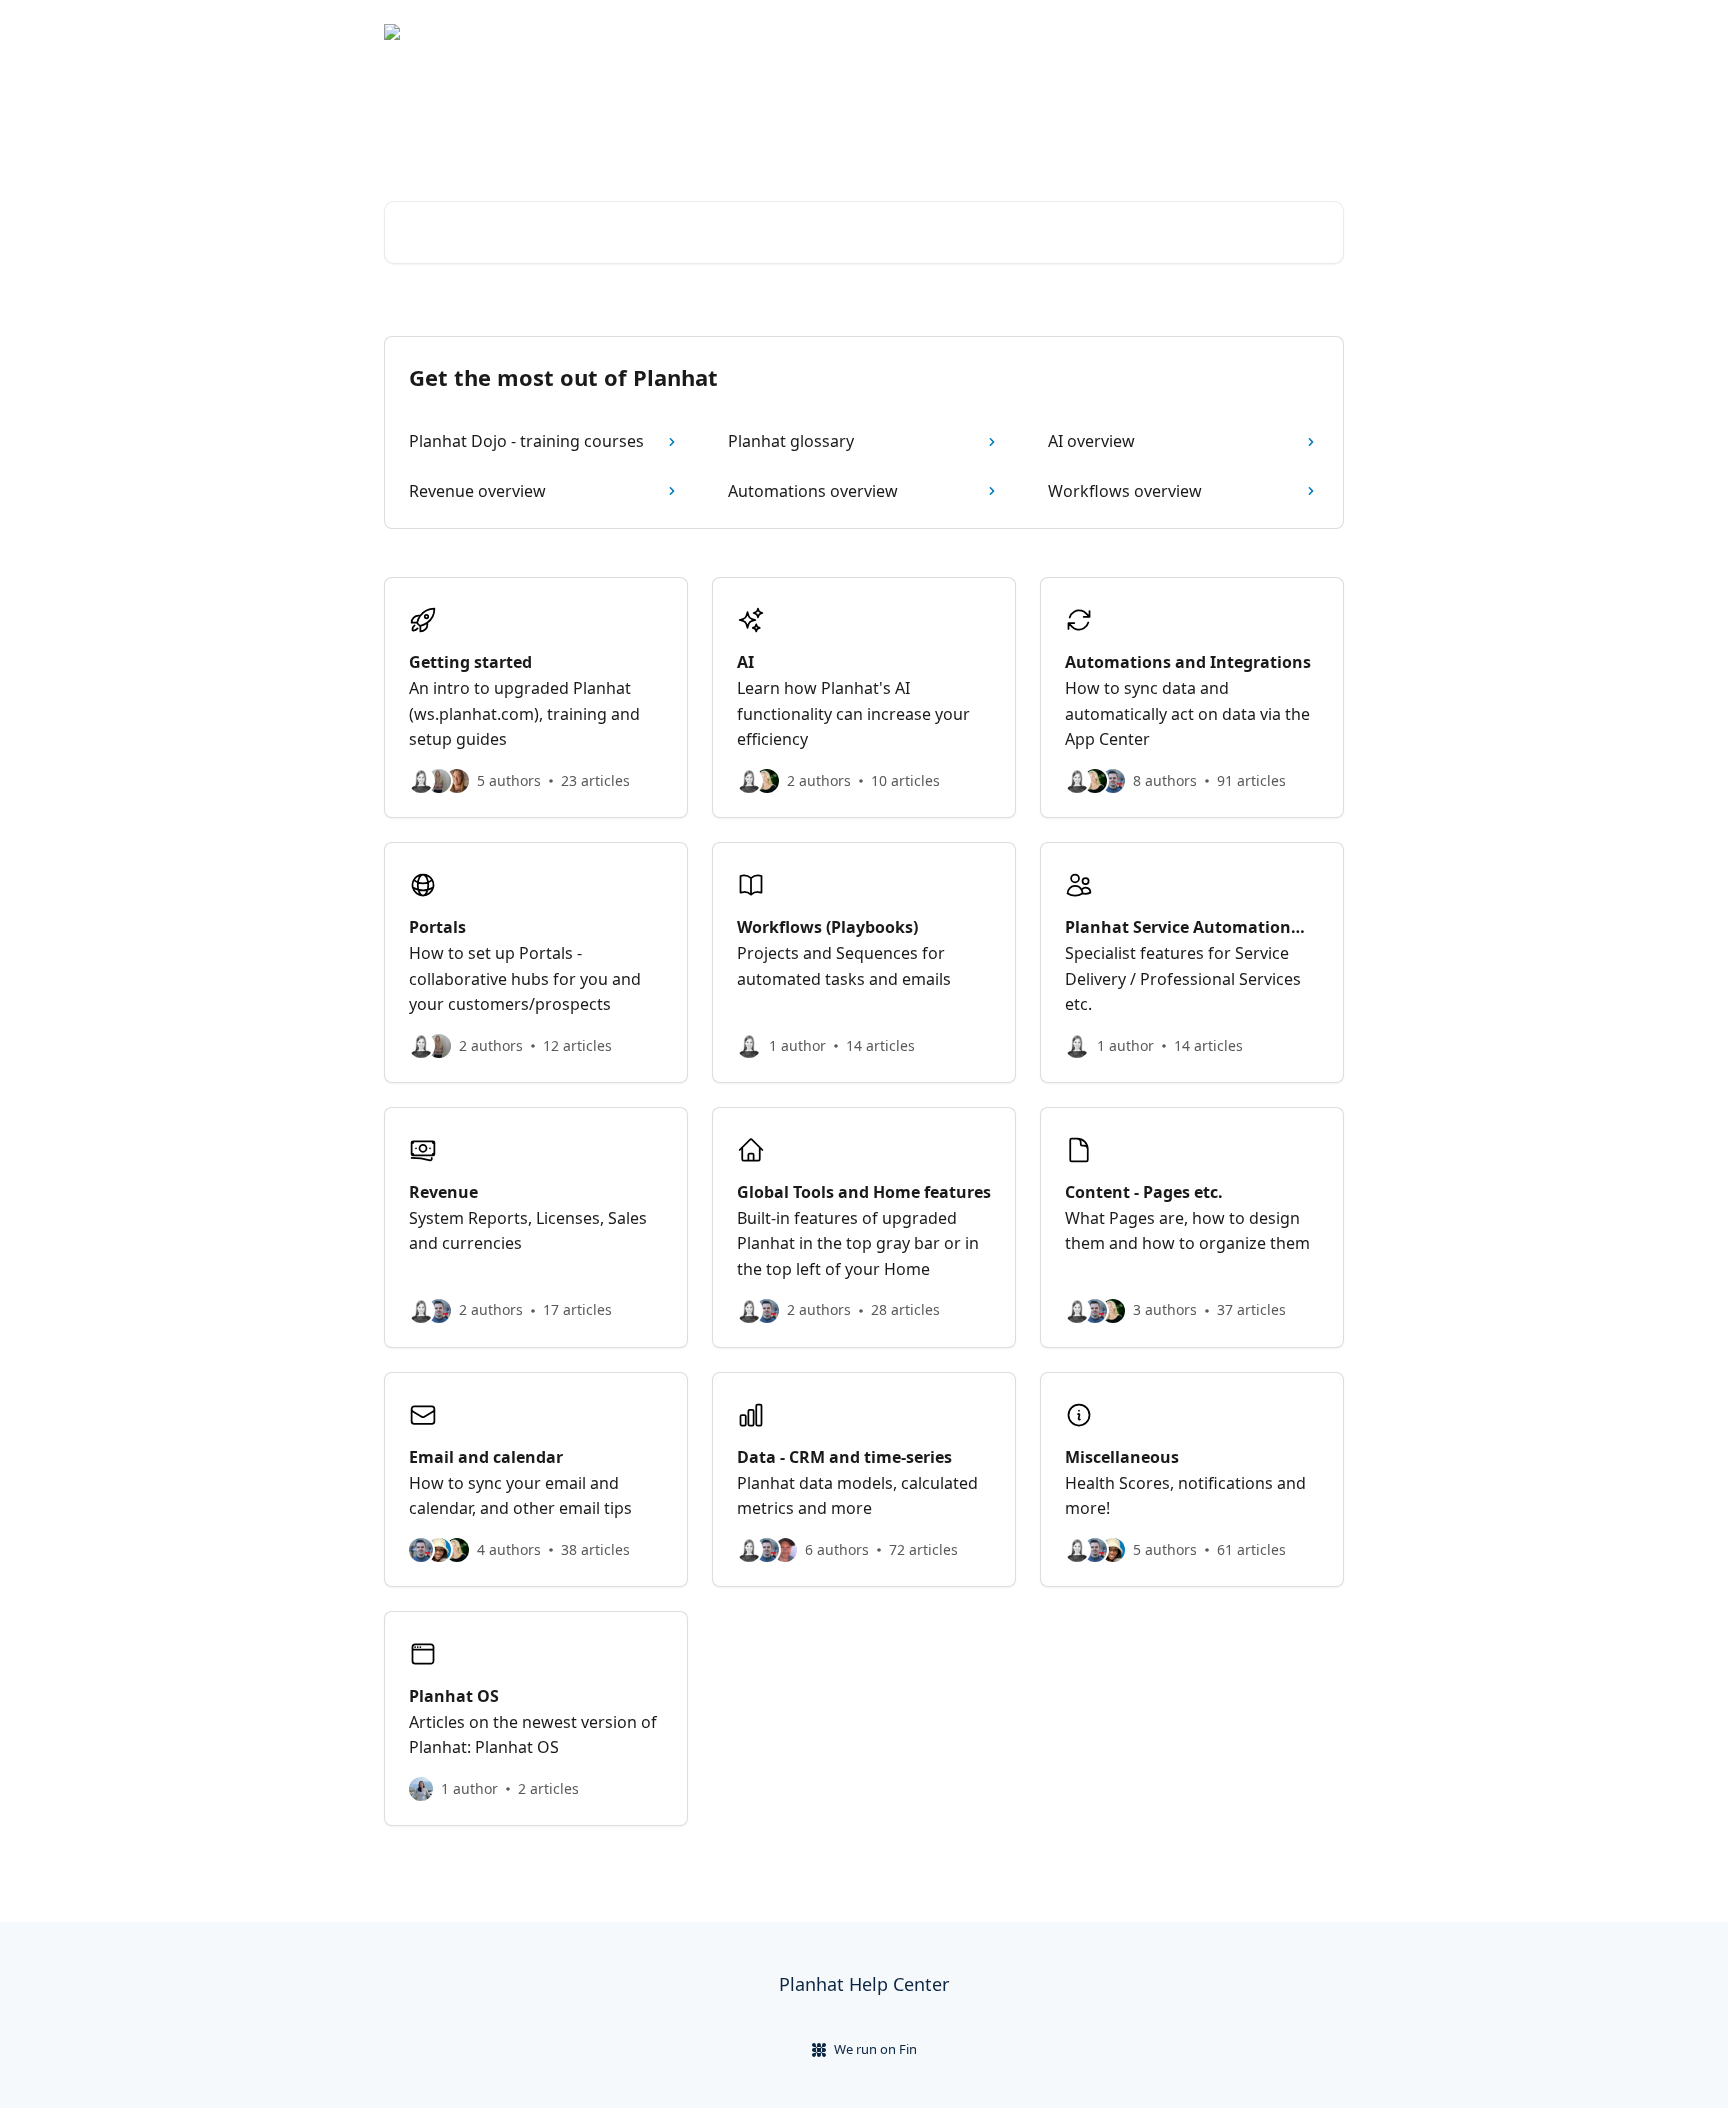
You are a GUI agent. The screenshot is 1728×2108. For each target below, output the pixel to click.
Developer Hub (1224, 32)
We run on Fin (875, 2049)
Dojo (1316, 32)
